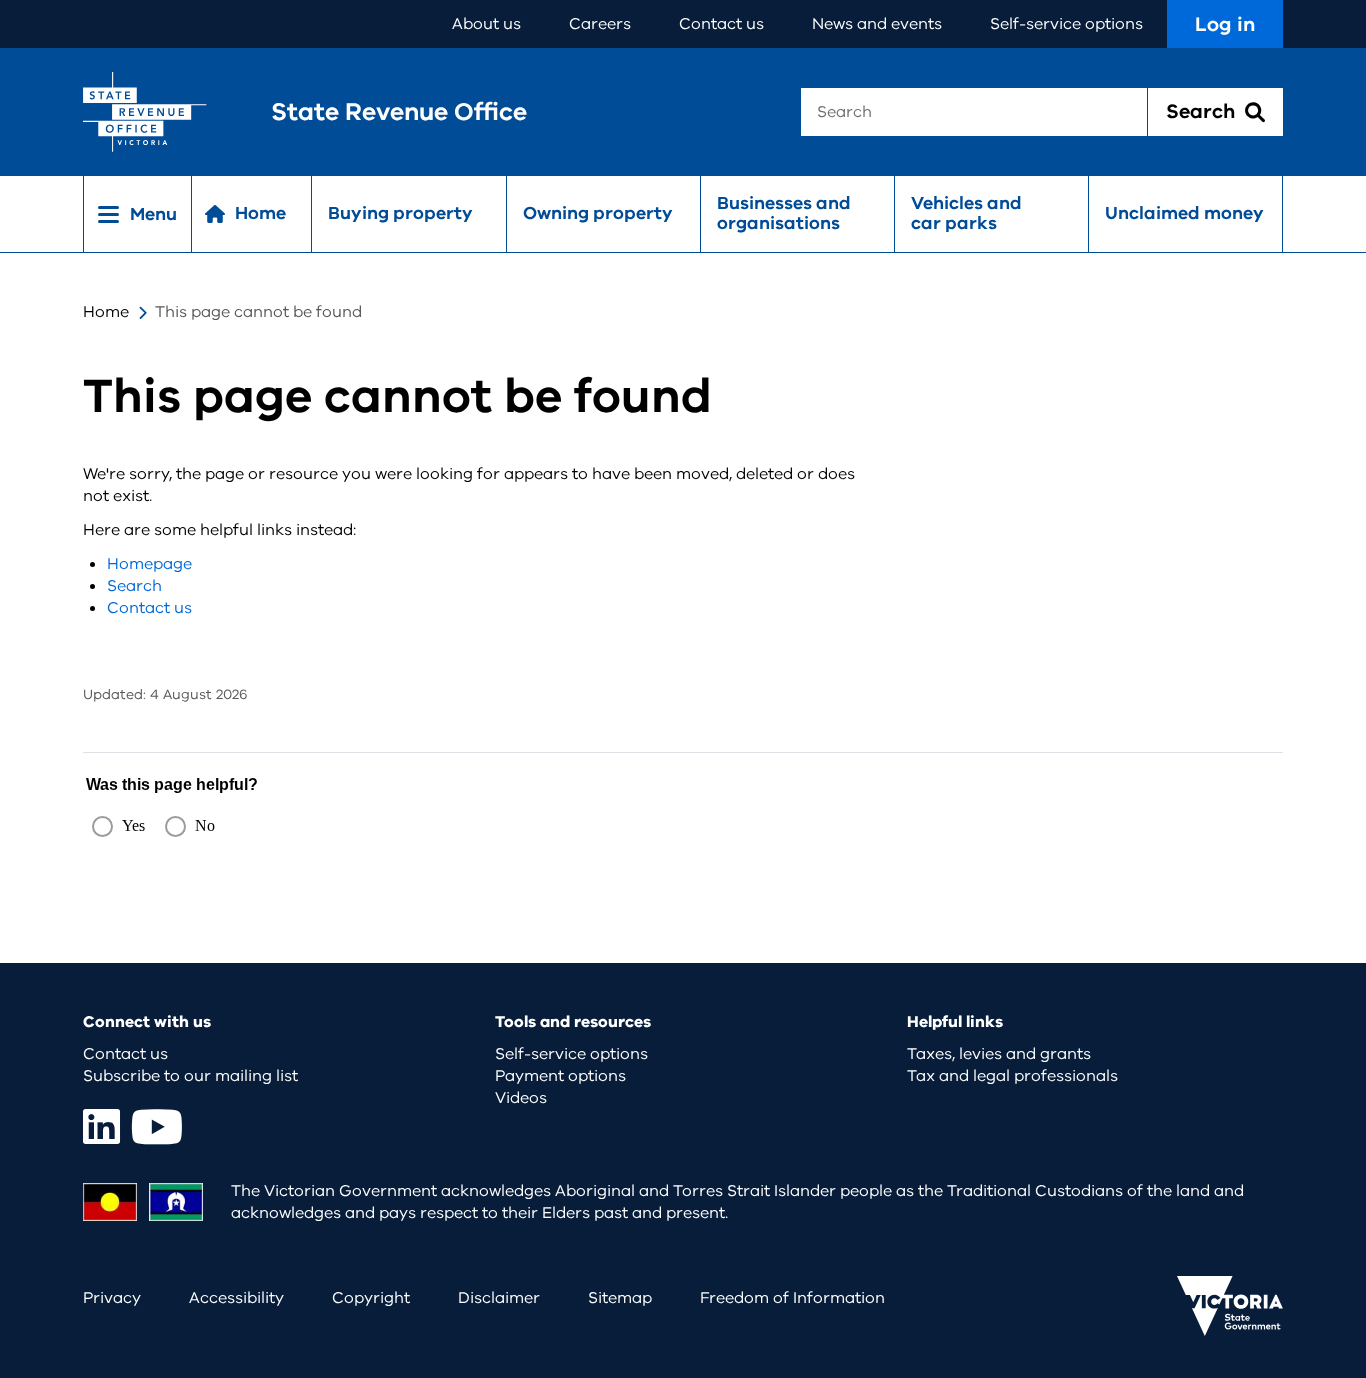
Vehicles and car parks (966, 213)
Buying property (400, 213)
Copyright (371, 1298)
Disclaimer (499, 1298)
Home (106, 312)
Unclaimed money (1184, 213)
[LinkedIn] (101, 1126)
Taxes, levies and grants (999, 1054)
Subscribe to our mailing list (190, 1076)
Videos (521, 1098)
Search (134, 586)
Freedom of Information (792, 1298)
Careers (600, 24)
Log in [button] (1225, 24)
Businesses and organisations (784, 213)
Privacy (112, 1298)
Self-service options (1066, 24)
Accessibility (236, 1298)
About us (486, 24)
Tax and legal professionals (1012, 1076)
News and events (877, 24)
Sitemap (620, 1298)
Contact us (721, 24)
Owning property (598, 213)
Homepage (149, 564)
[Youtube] (157, 1126)
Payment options (560, 1076)
